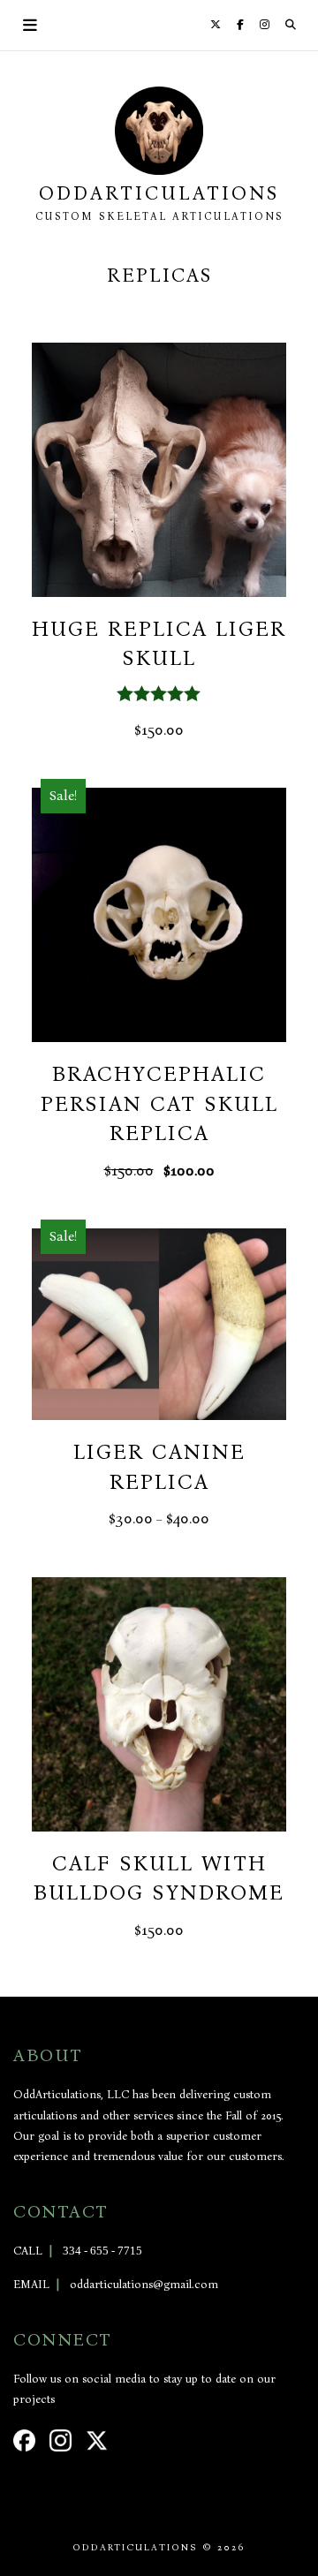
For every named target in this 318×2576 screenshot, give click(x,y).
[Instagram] (265, 25)
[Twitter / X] (216, 25)
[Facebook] (240, 25)
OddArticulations (159, 193)
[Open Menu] (31, 25)
